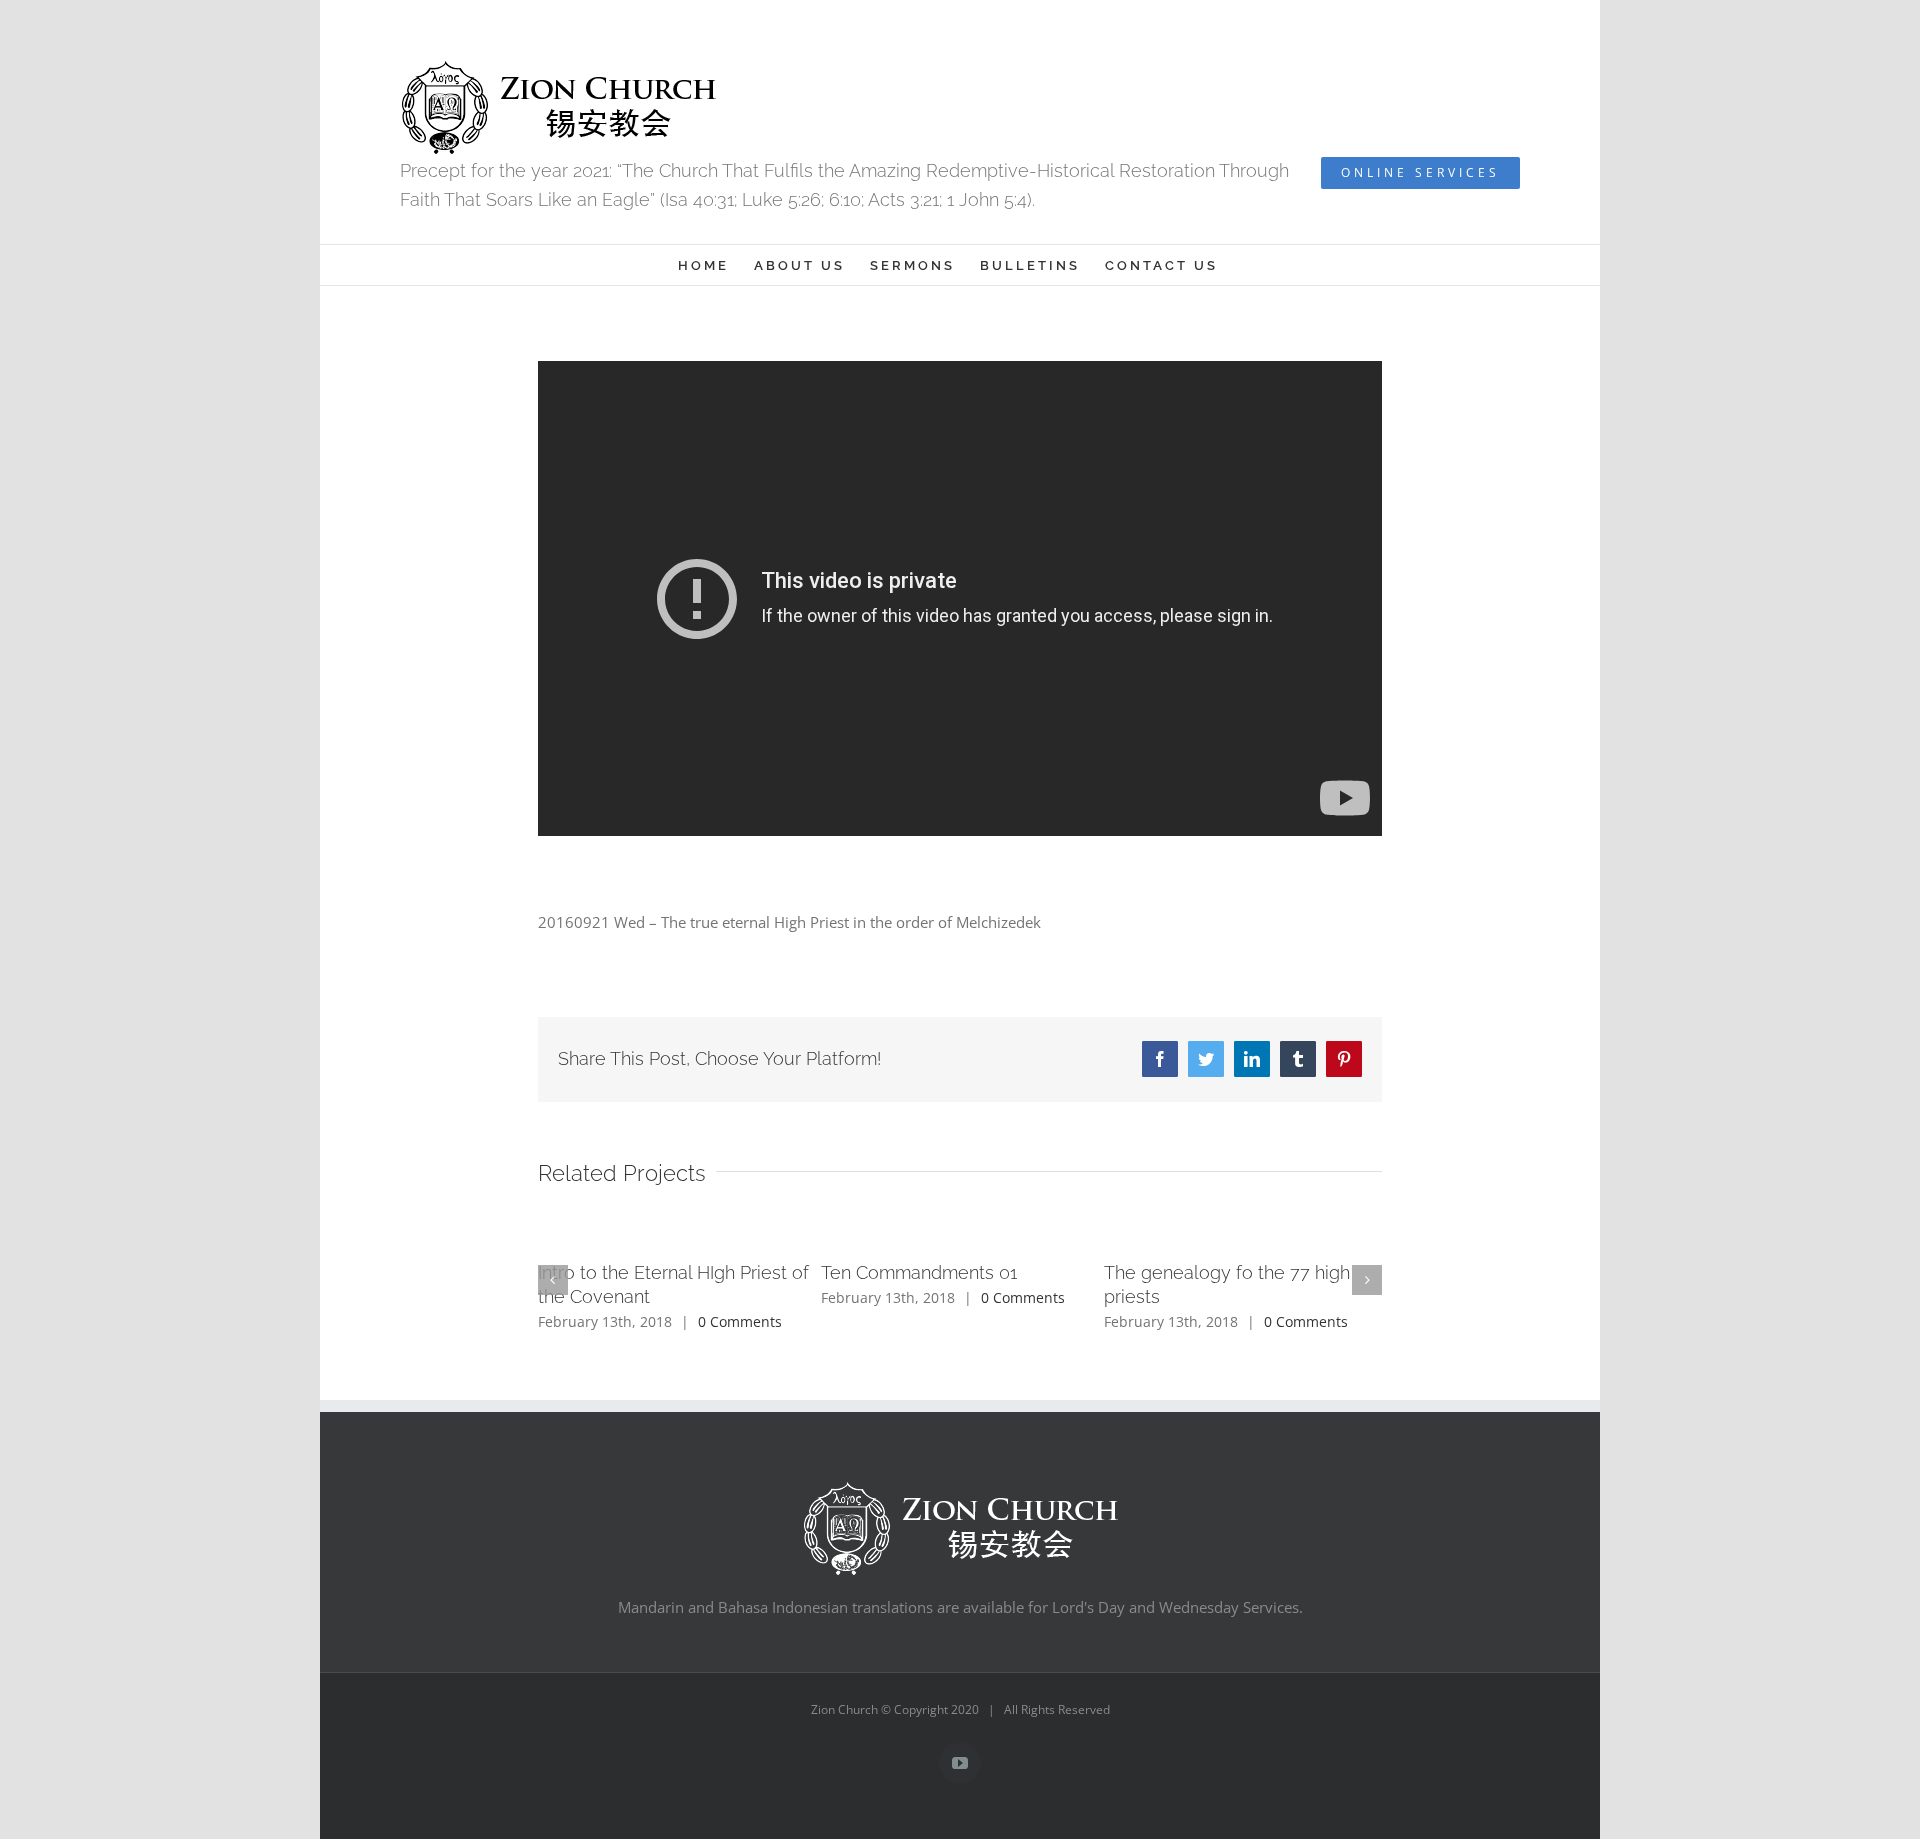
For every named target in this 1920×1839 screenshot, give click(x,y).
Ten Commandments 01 (919, 1272)
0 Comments (740, 1321)
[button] (553, 1280)
